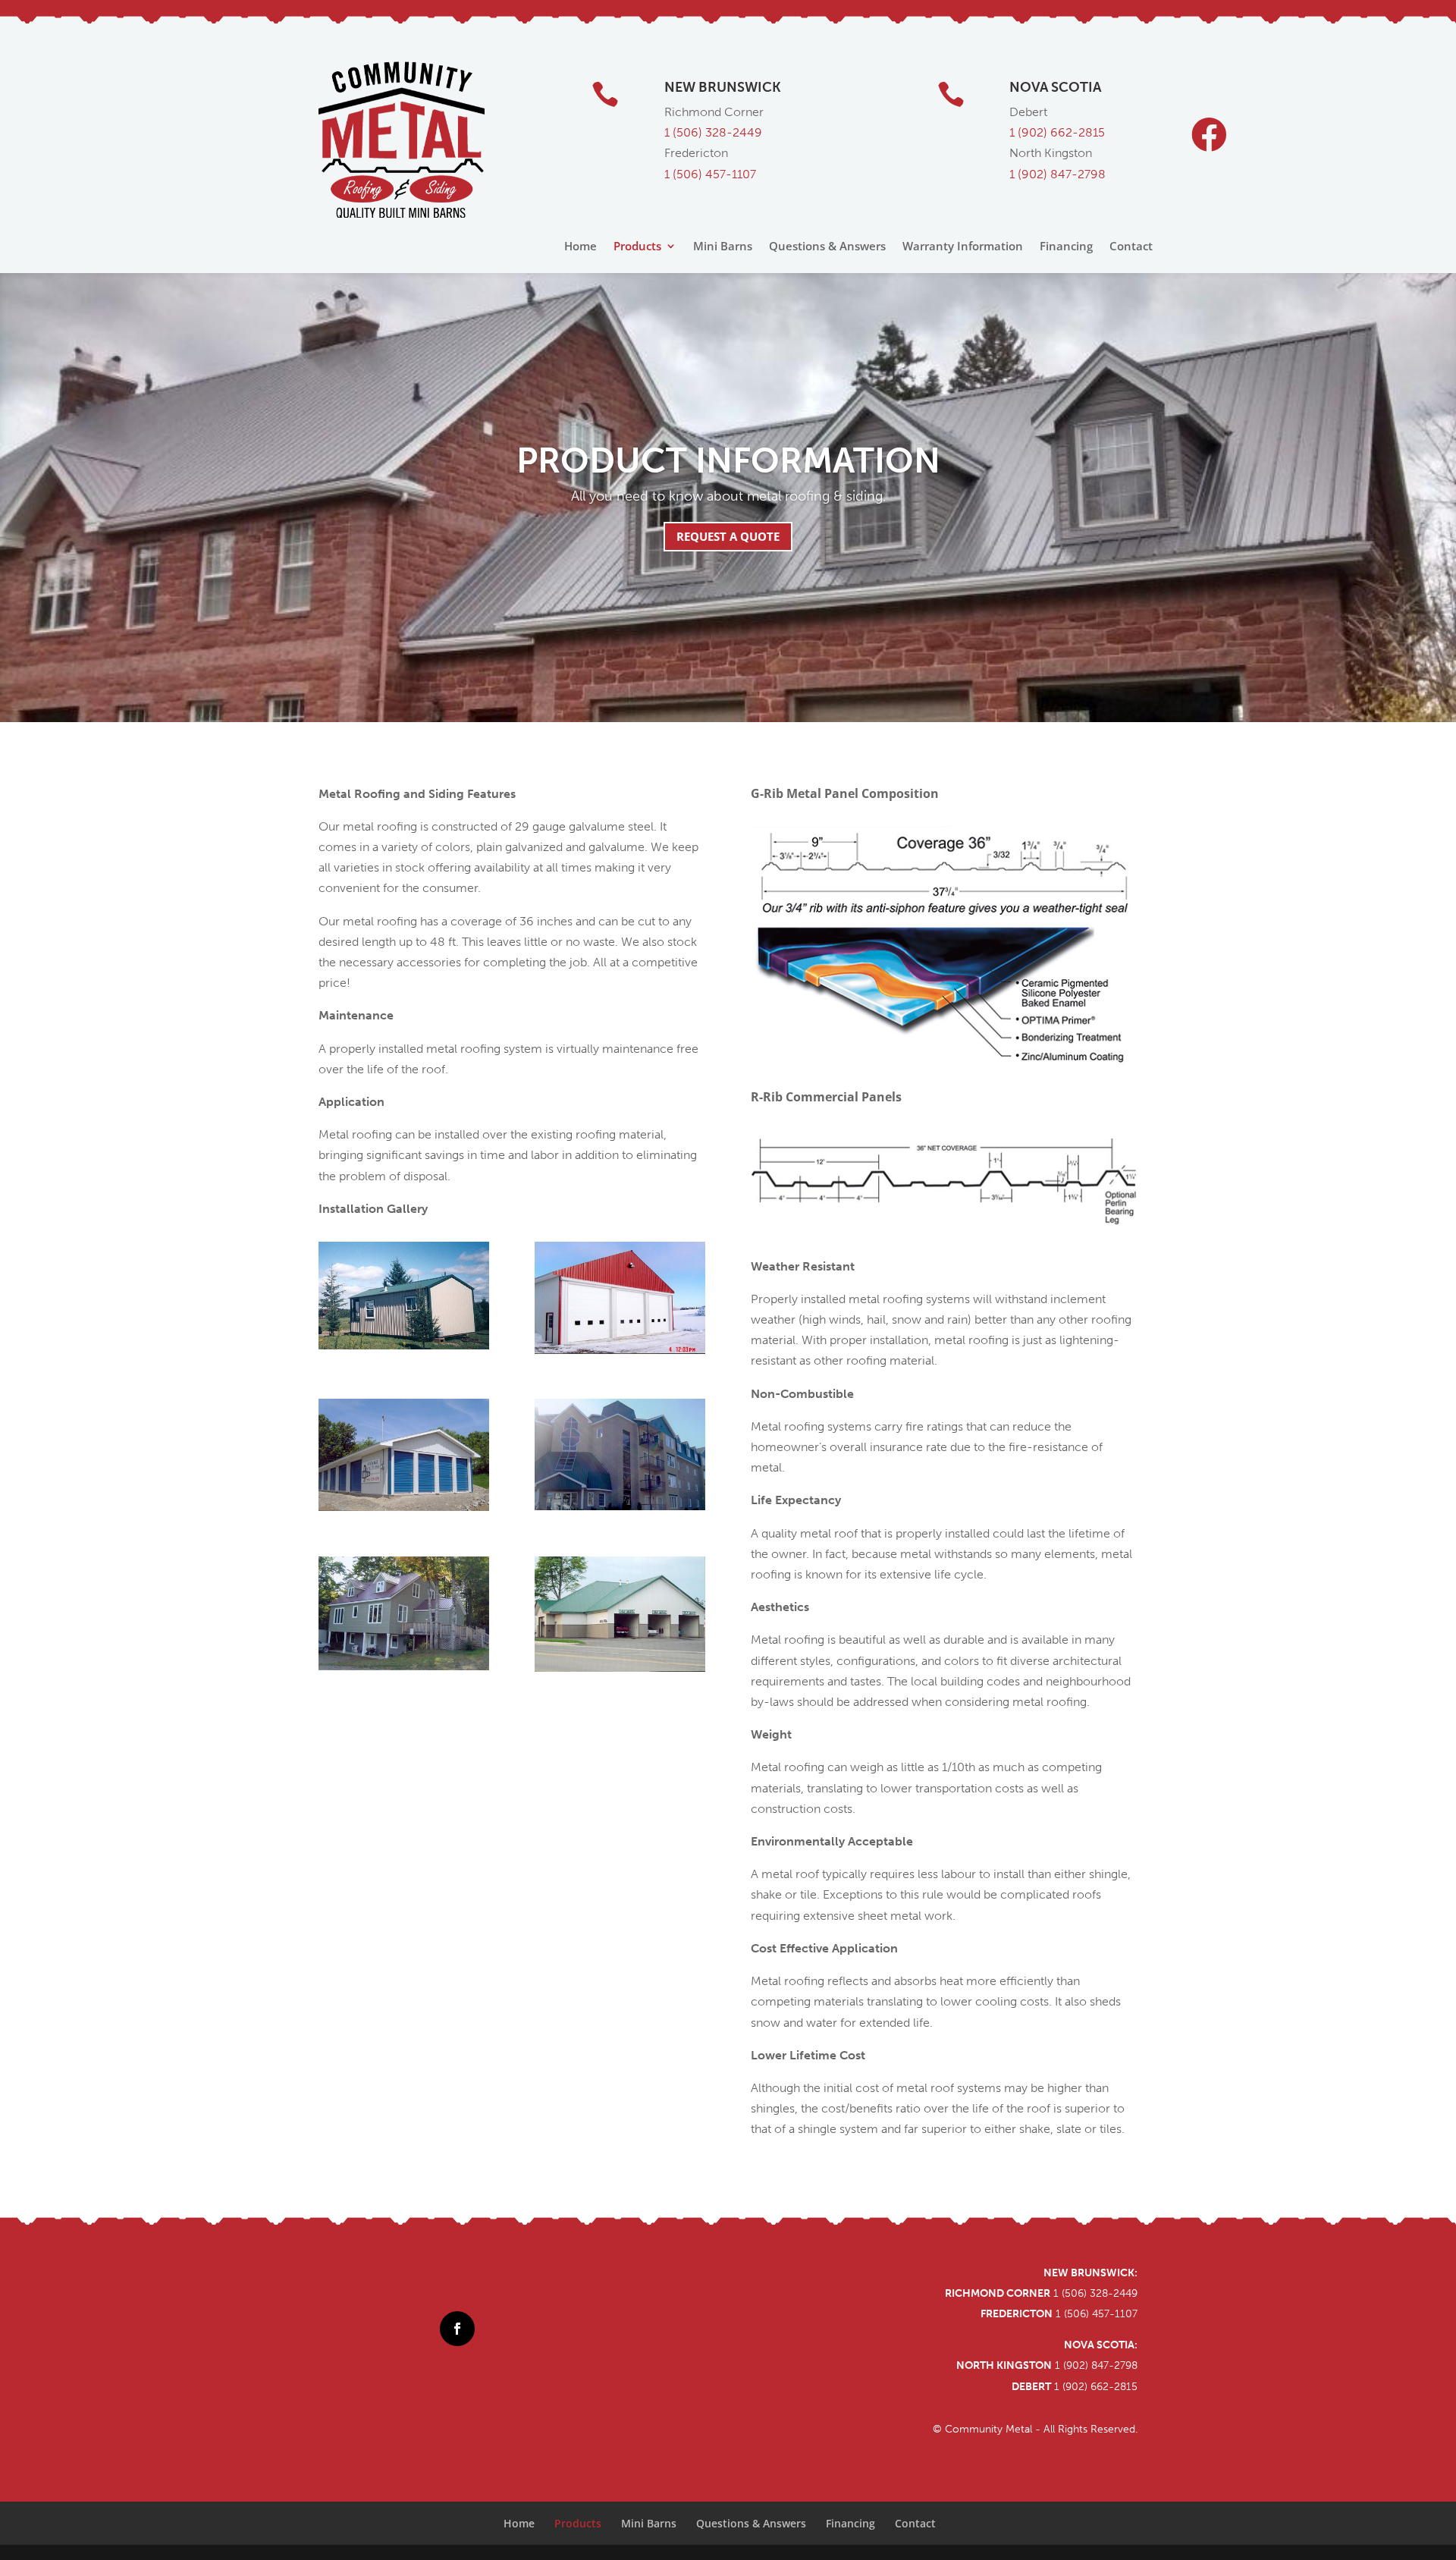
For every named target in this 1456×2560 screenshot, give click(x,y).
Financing (1066, 247)
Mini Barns (723, 247)
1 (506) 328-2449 (713, 132)
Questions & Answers (827, 247)
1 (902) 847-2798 (1057, 174)
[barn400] (404, 1345)
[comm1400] (404, 1506)
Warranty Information (963, 247)
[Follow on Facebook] (457, 2329)
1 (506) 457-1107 (710, 174)
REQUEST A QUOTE (728, 536)
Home (581, 247)
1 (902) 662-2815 (1096, 2387)
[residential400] (404, 1666)
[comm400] (620, 1349)
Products (637, 247)
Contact (1131, 247)
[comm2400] (620, 1506)
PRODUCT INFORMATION (728, 461)
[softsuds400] (620, 1667)
